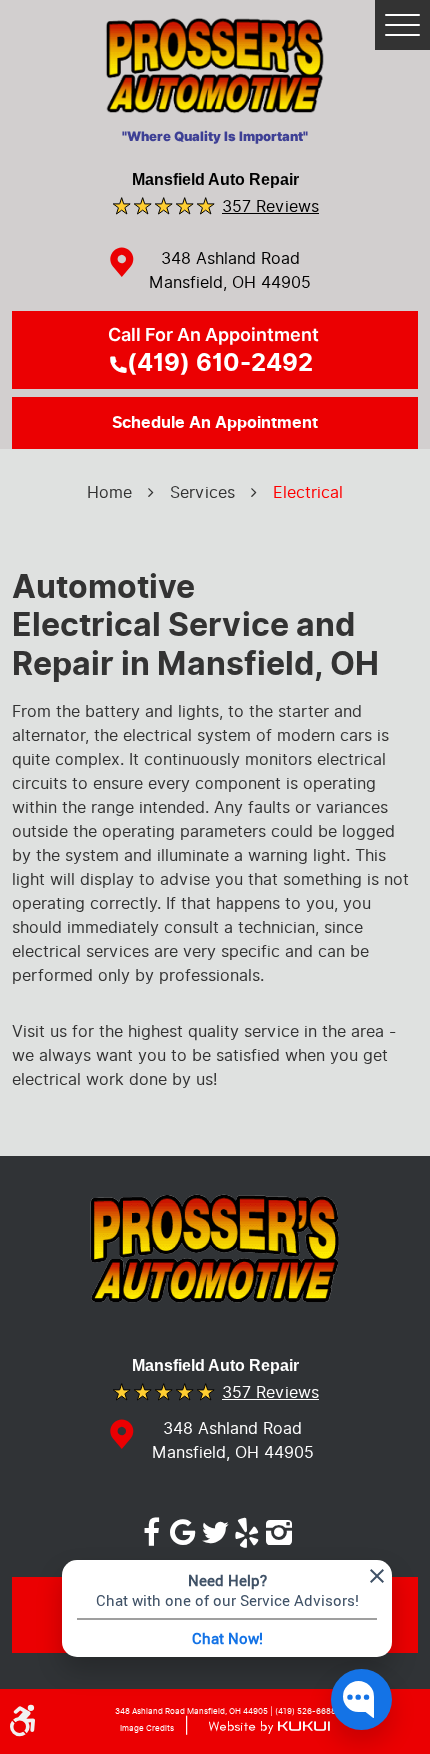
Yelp (247, 1529)
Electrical (308, 492)
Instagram (279, 1529)
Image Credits (147, 1728)
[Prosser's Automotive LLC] (215, 72)
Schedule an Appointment (215, 423)
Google (183, 1529)
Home (109, 492)
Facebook (151, 1529)
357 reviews (270, 205)
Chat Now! (227, 1638)
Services (202, 492)
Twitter (215, 1529)
